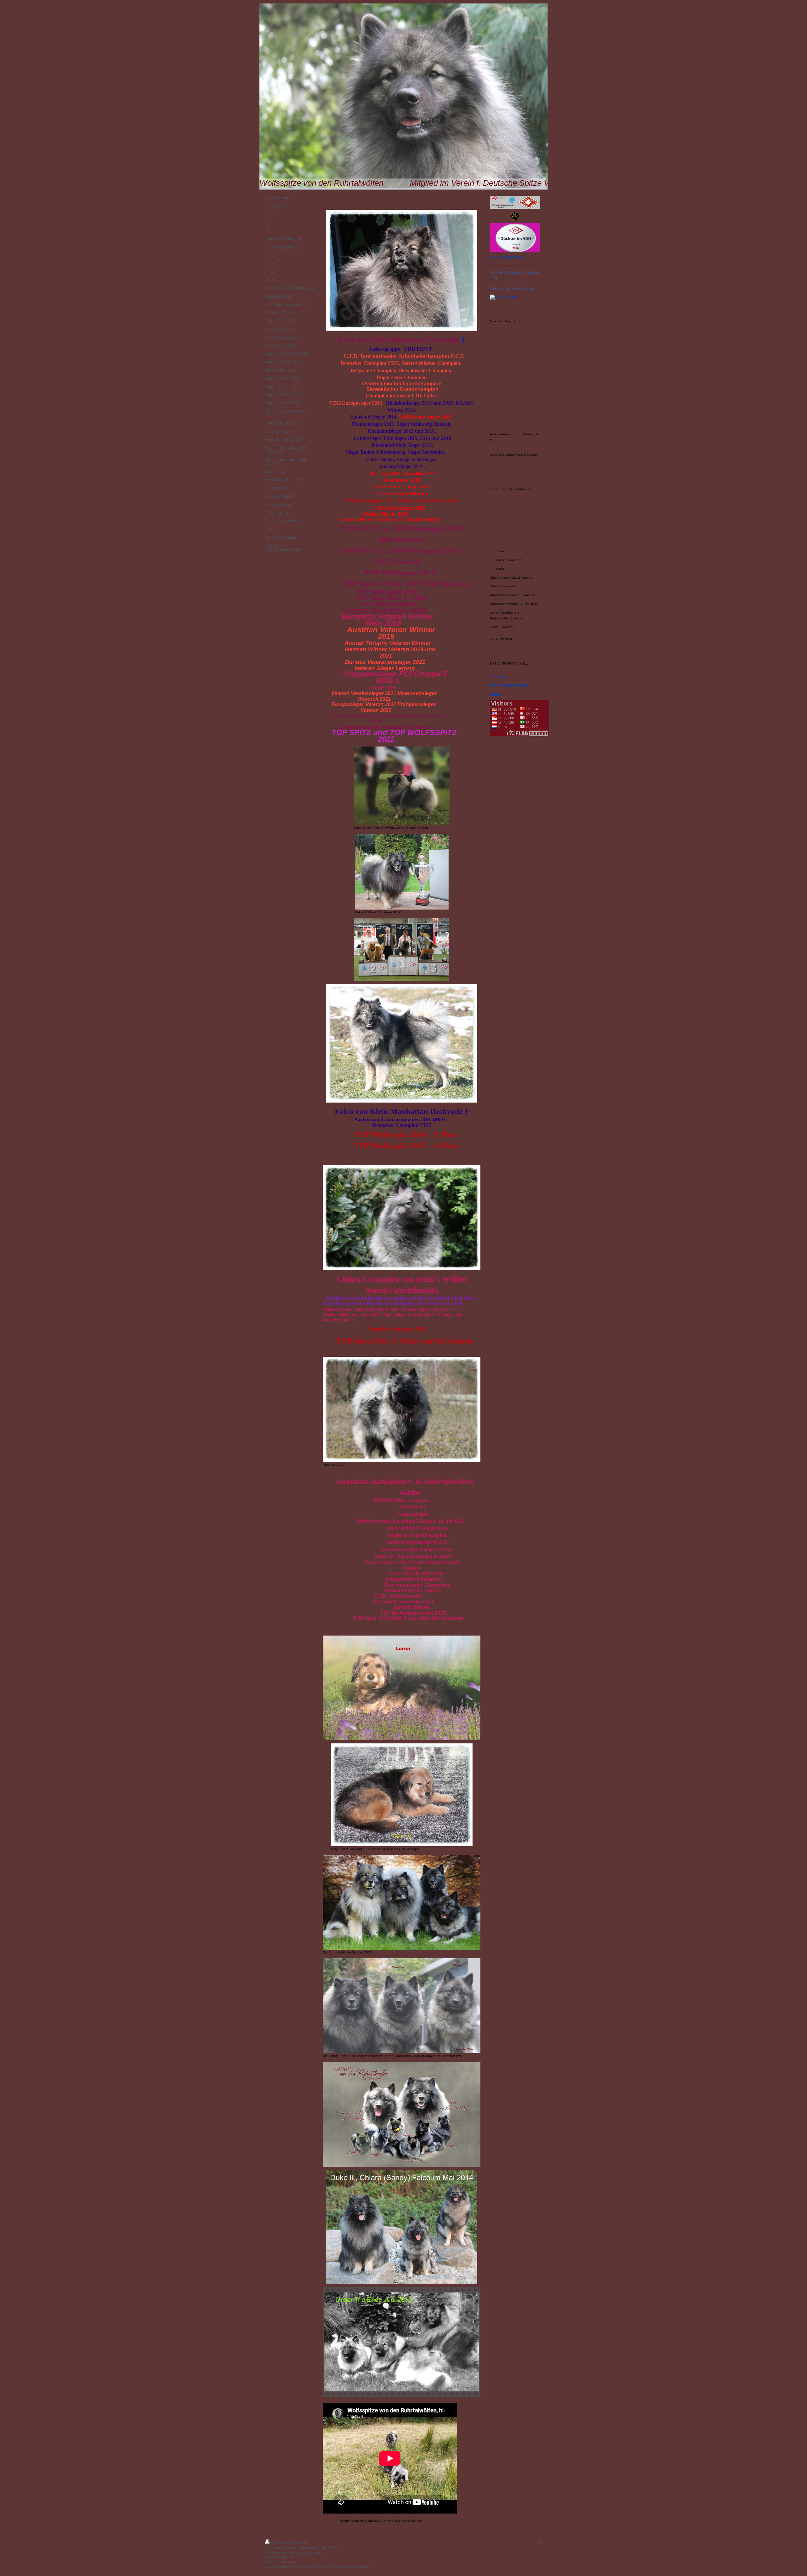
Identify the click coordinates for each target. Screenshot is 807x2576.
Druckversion (281, 2543)
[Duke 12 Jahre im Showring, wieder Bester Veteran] (402, 786)
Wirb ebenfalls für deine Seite (512, 289)
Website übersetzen (507, 257)
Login (538, 2542)
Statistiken (499, 677)
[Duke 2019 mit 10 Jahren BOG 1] (402, 872)
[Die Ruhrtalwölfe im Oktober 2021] (402, 1902)
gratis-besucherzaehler (510, 685)
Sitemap (301, 2543)
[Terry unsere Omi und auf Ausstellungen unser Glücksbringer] (402, 1795)
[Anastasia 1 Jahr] (402, 1409)
